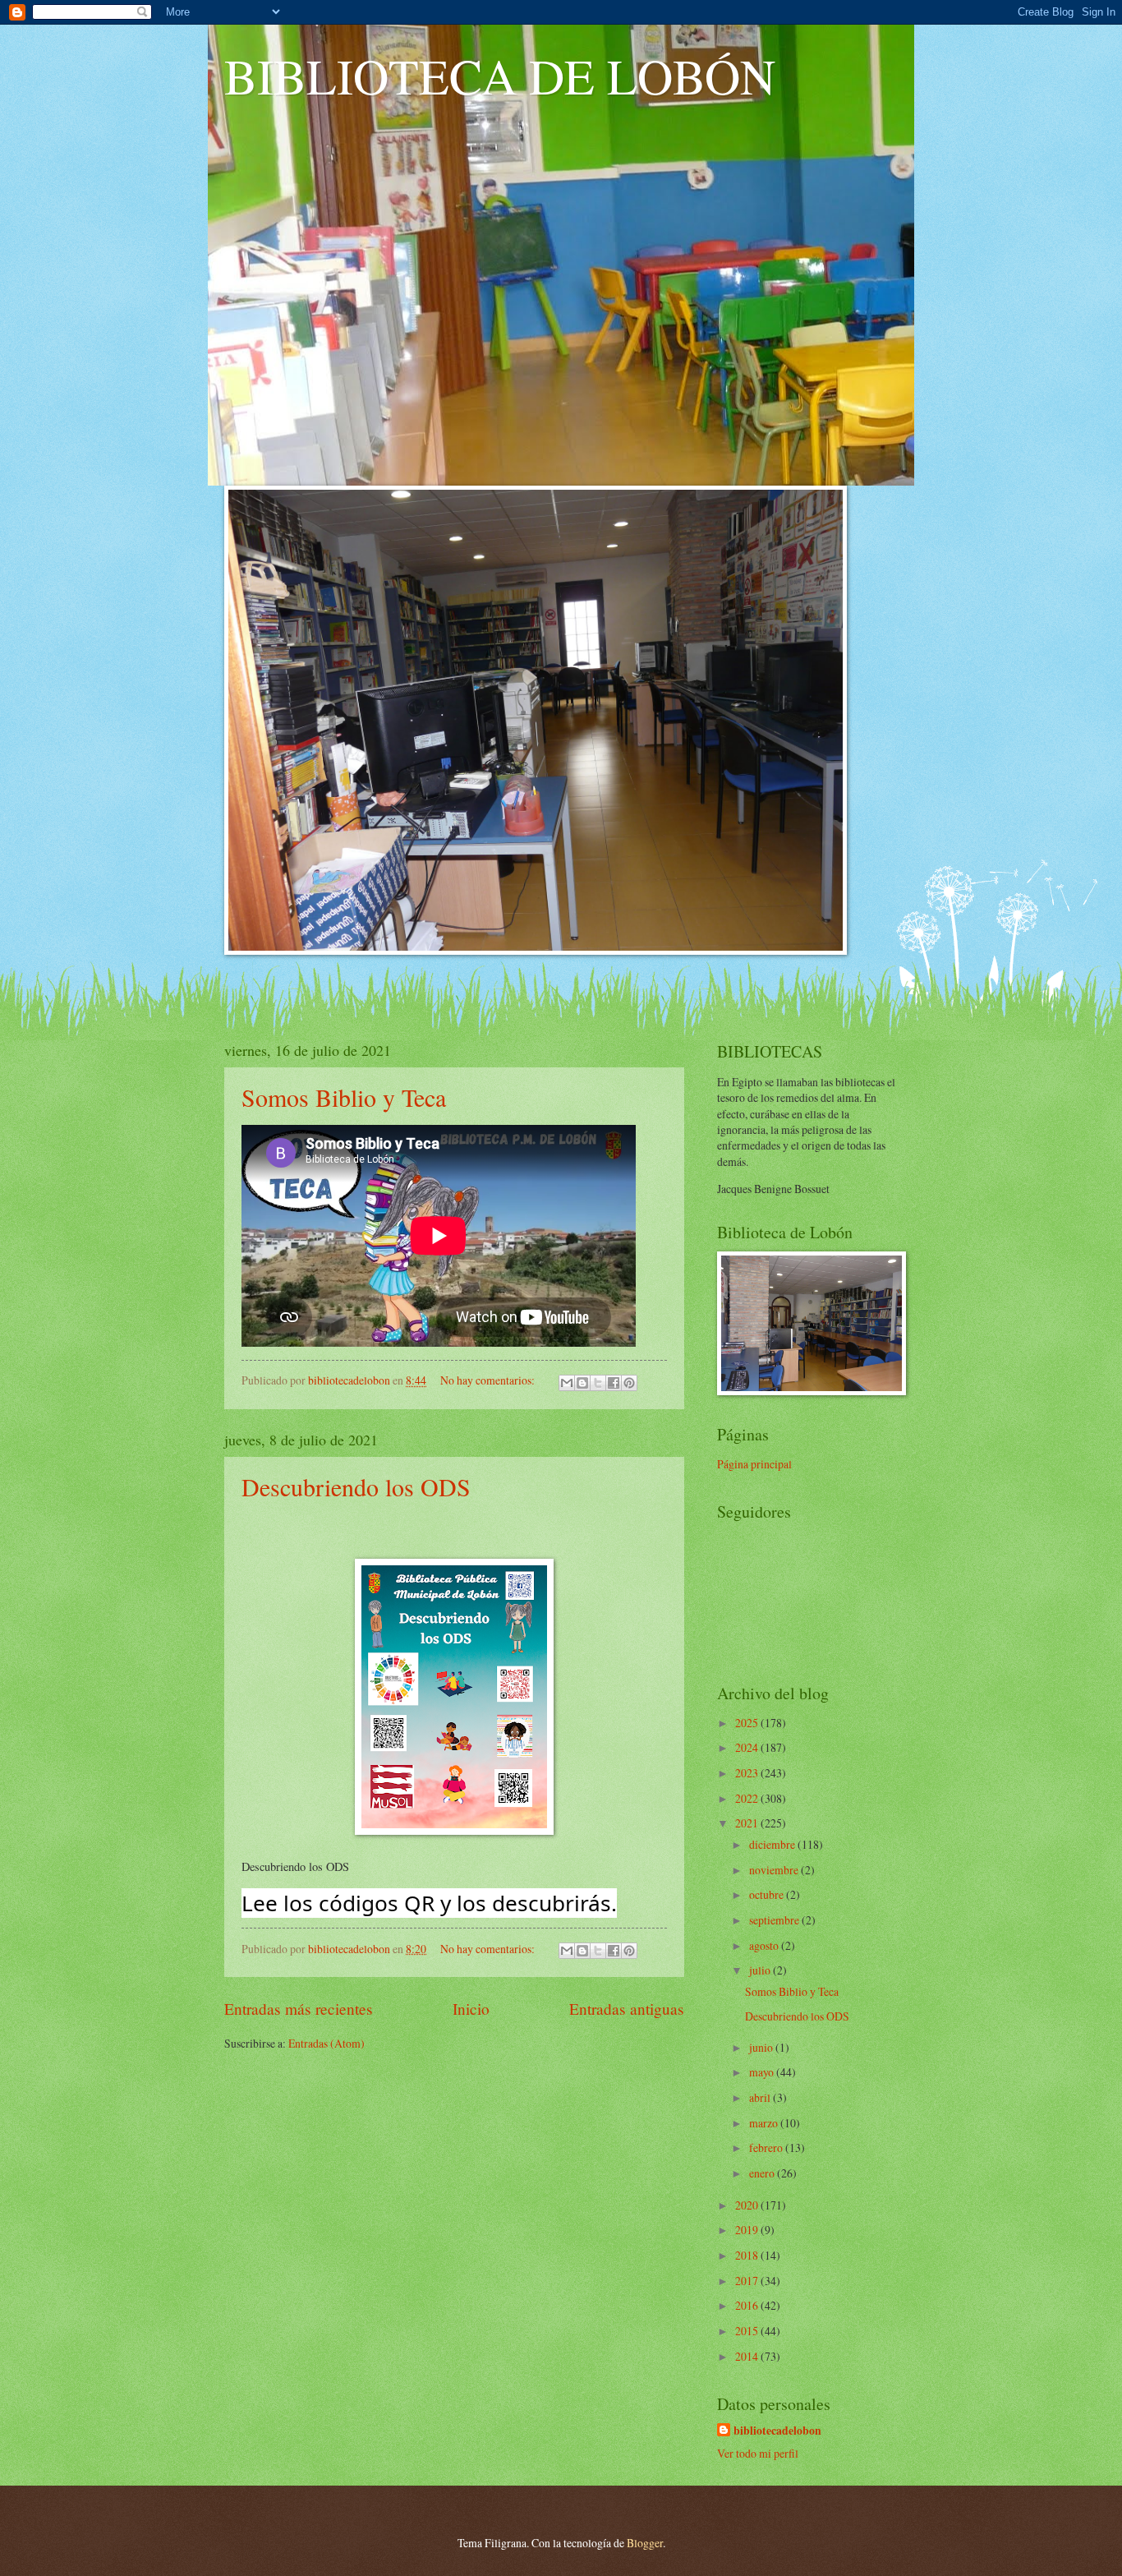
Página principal (754, 1464)
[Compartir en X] (598, 1383)
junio (762, 2047)
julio (761, 1970)
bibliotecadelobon (777, 2431)
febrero (767, 2147)
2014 (748, 2356)
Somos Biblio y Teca (344, 1097)
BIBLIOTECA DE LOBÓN (500, 76)
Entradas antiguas (627, 2009)
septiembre (775, 1920)
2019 (748, 2230)
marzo (765, 2123)
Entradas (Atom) (326, 2043)
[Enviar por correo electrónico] (567, 1383)
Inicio (471, 2009)
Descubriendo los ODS (356, 1486)
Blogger (645, 2543)
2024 (748, 1747)
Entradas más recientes (299, 2009)
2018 (748, 2255)
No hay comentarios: (489, 1380)
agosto (765, 1945)
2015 (748, 2331)
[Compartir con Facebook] (614, 1383)
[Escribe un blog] (582, 1383)
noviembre (775, 1870)
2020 (748, 2205)
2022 (748, 1798)
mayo (763, 2072)
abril (761, 2097)
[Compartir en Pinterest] (629, 1383)
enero (763, 2173)
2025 (748, 1723)
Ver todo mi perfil (758, 2453)
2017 (748, 2281)
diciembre (773, 1844)
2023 (748, 1773)
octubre (768, 1894)
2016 (748, 2305)
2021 (748, 1823)
